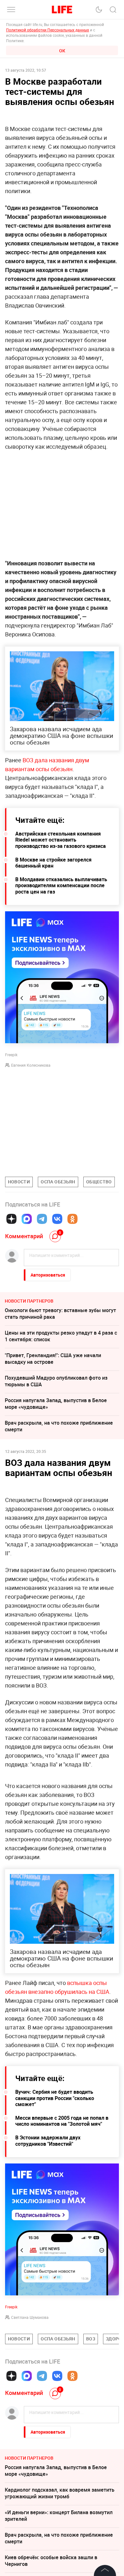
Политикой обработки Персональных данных (48, 30)
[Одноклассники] (72, 1219)
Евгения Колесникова (31, 1065)
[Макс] (27, 1219)
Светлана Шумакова (30, 2412)
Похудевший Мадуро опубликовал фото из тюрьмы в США (56, 1381)
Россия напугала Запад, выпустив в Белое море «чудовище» (56, 1404)
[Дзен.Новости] (11, 1219)
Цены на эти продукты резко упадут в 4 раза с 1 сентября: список (61, 1336)
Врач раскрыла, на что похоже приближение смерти (59, 1426)
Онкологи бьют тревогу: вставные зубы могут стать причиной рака (60, 1314)
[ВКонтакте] (57, 1219)
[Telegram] (42, 1219)
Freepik (11, 2402)
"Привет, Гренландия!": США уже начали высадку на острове (53, 1359)
